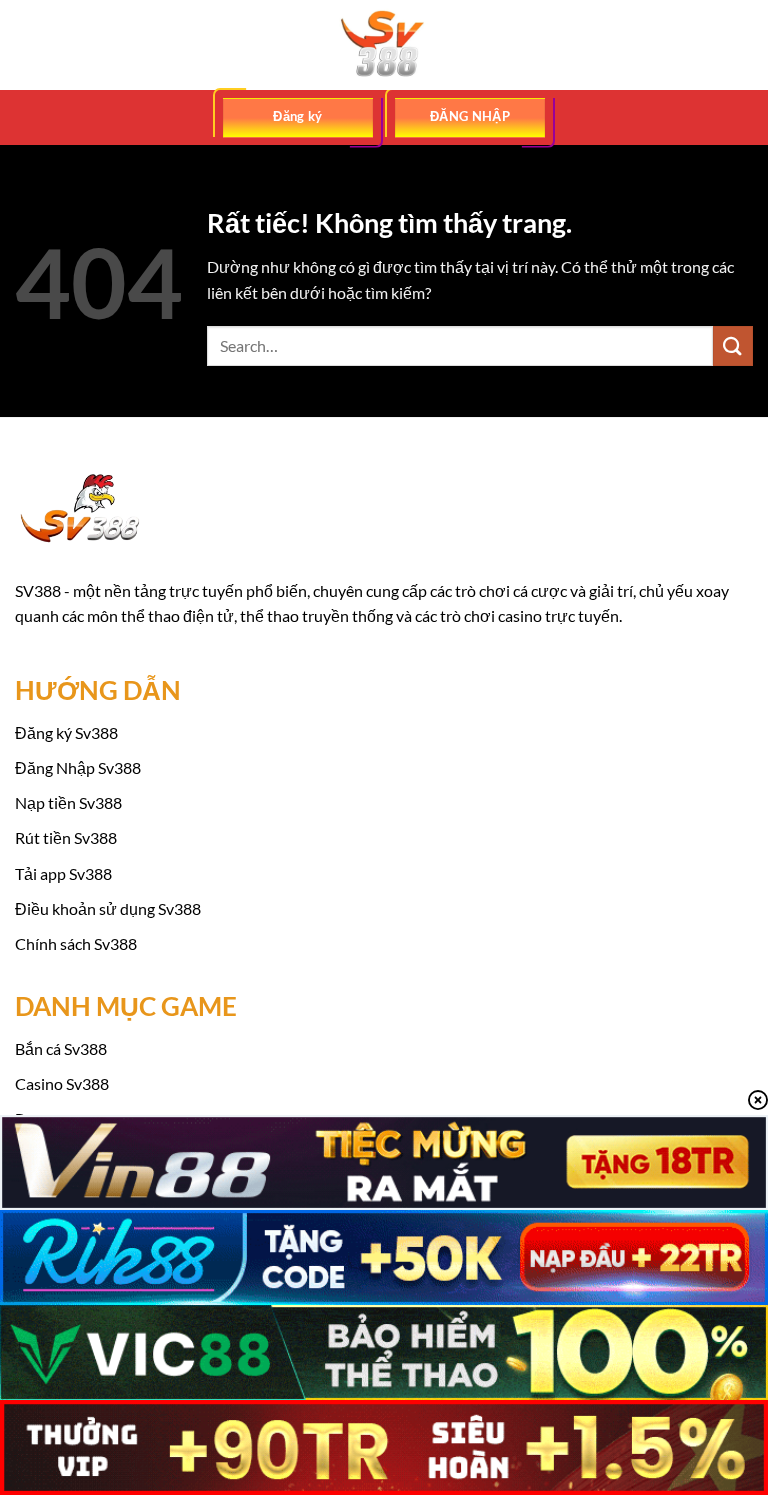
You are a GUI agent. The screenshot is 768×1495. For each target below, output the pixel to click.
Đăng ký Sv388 (66, 732)
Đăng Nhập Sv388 (78, 767)
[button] (27, 44)
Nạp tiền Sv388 (68, 802)
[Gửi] (733, 345)
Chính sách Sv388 (76, 943)
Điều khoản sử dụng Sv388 (108, 908)
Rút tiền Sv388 (66, 837)
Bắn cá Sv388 (61, 1048)
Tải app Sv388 (63, 873)
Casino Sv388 (62, 1083)
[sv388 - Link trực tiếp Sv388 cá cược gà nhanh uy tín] (384, 45)
